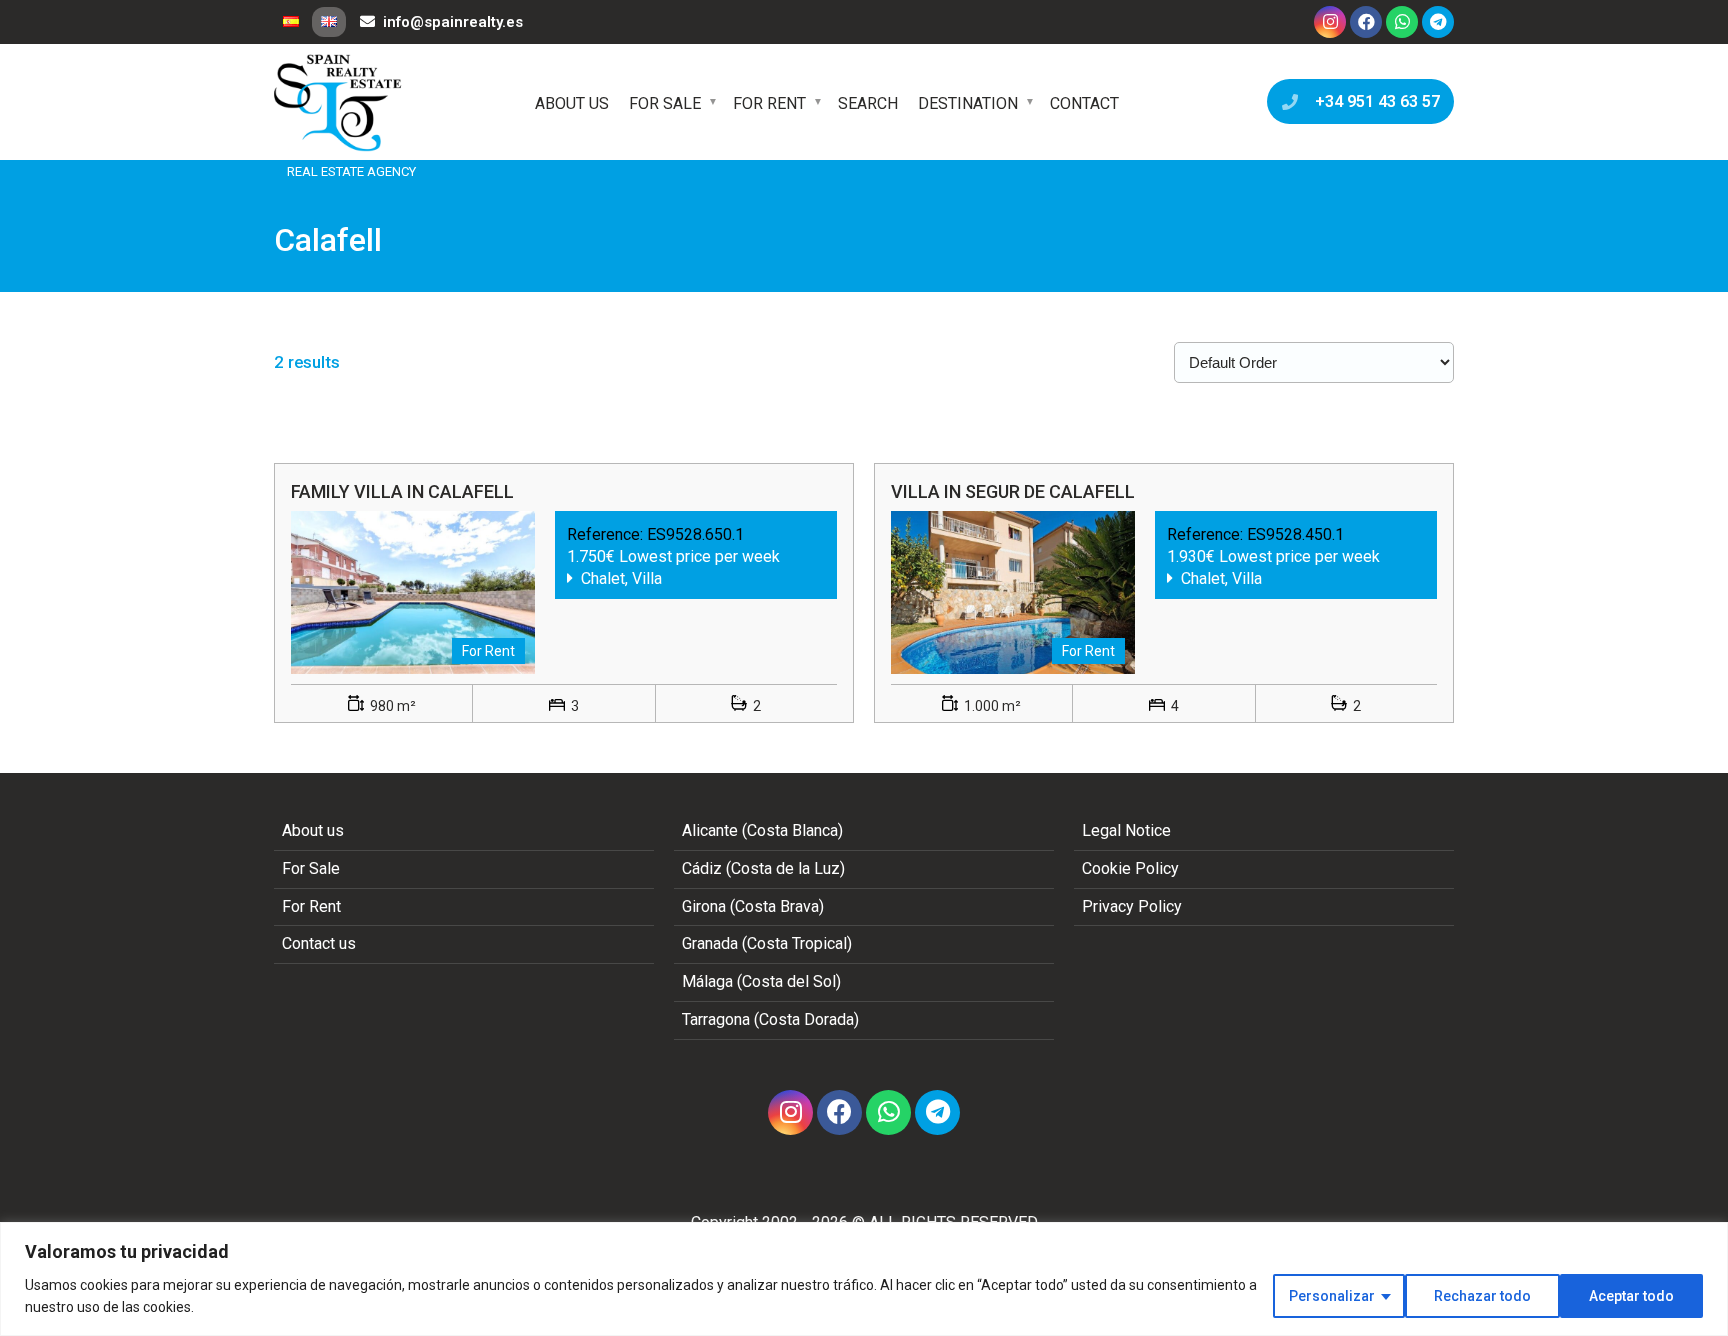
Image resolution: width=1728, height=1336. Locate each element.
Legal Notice (1126, 830)
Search (868, 103)
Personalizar (1332, 1296)
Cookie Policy (1130, 868)
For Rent (769, 103)
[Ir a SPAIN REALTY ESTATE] (339, 103)
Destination (968, 103)
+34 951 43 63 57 (1373, 101)
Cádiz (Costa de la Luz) (763, 868)
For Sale (665, 103)
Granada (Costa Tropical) (767, 943)
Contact (1084, 103)
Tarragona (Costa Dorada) (770, 1019)
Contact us (319, 943)
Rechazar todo (1482, 1296)
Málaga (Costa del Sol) (761, 981)
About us (572, 103)
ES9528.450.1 (1295, 534)
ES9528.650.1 (695, 534)
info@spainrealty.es (453, 22)
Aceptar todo (1631, 1296)
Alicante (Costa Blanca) (762, 830)
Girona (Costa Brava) (753, 906)
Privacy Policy (1132, 906)
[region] (864, 1279)
